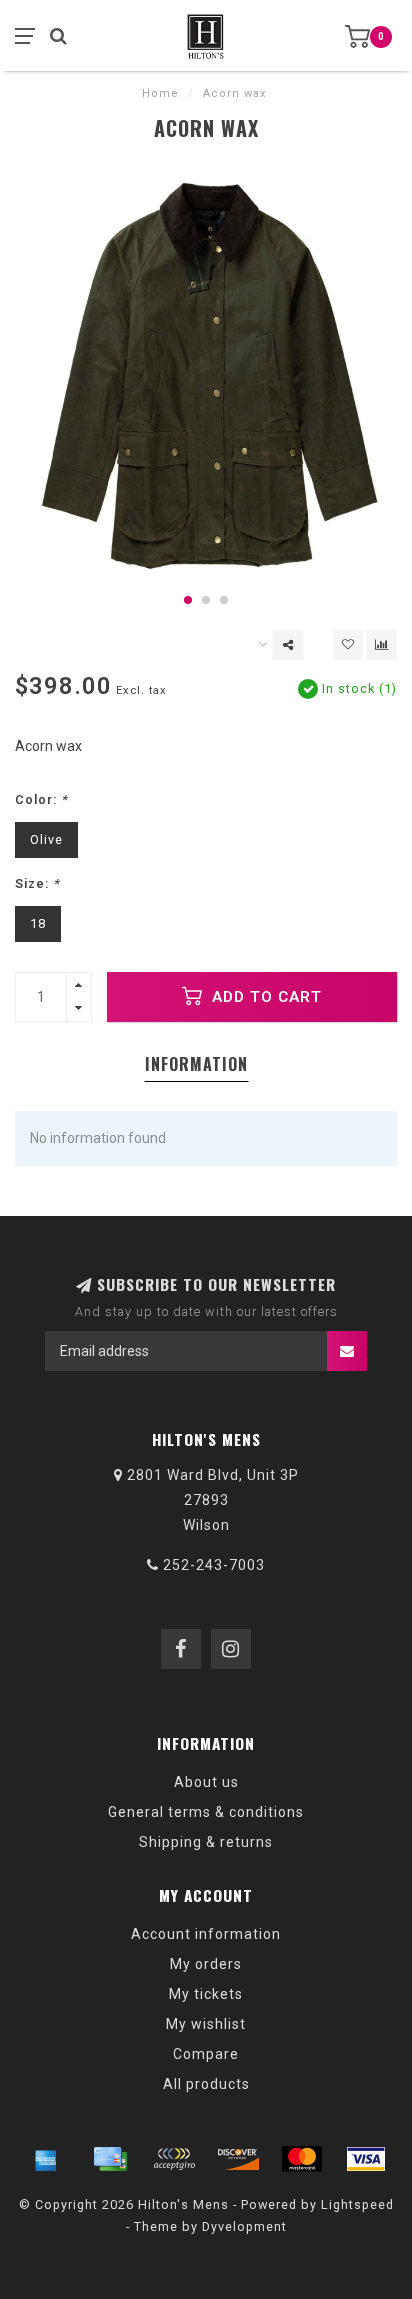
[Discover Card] (238, 2159)
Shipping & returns (206, 1842)
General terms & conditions (206, 1812)
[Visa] (366, 2159)
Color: (41, 799)
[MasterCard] (302, 2159)
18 (38, 923)
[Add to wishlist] (348, 645)
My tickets (206, 1994)
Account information (206, 1934)
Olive (46, 839)
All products (206, 2084)
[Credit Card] (110, 2159)
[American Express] (46, 2159)
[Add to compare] (382, 645)
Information (196, 1064)
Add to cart (264, 997)
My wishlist (206, 2024)
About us (206, 1782)
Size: (37, 883)
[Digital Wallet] (174, 2159)
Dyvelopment (244, 2226)
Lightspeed (357, 2204)
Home (160, 93)
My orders (206, 1964)
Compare (206, 2054)
